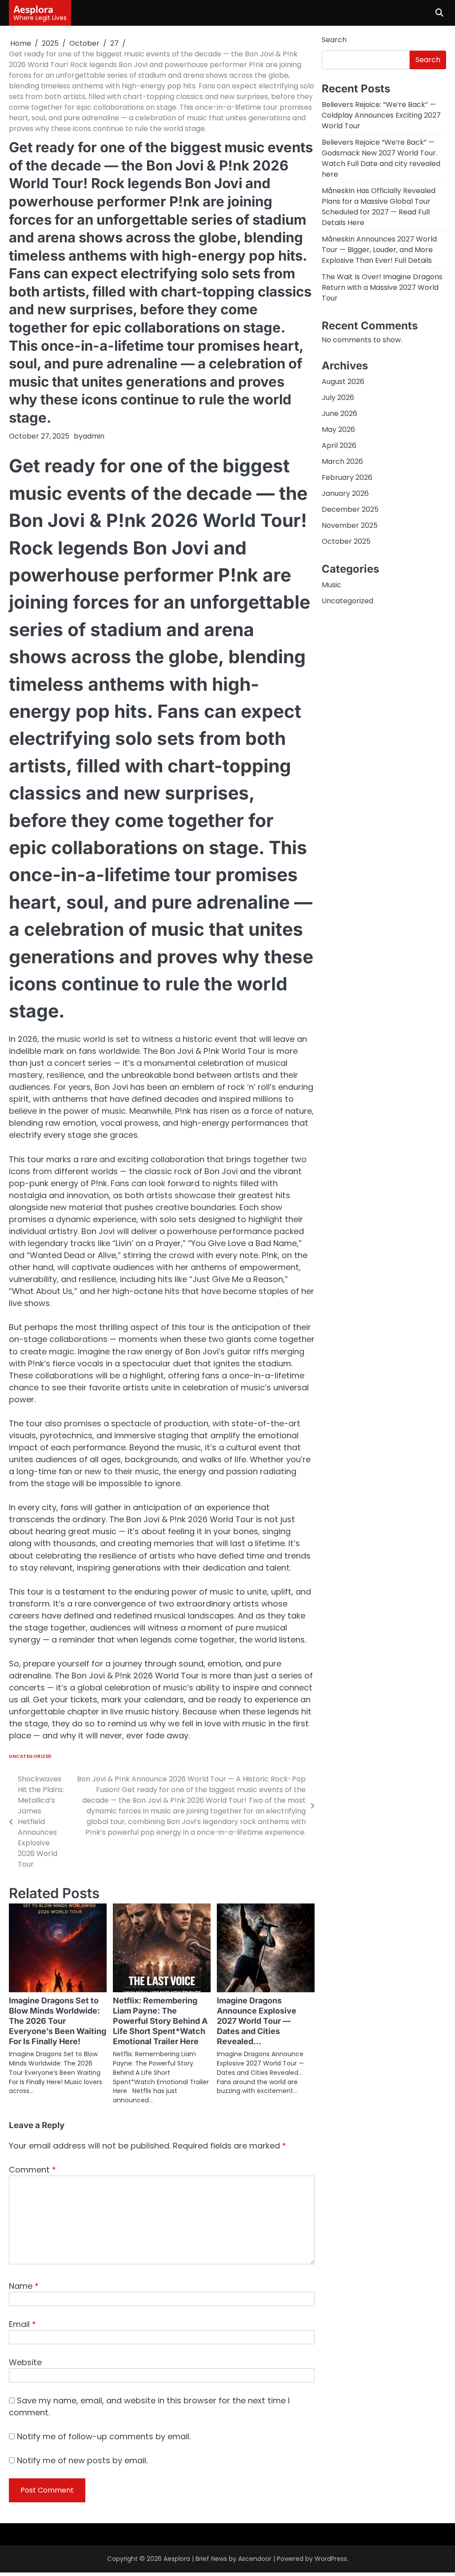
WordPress (331, 2559)
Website (25, 2362)
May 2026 (338, 429)
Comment (32, 2170)
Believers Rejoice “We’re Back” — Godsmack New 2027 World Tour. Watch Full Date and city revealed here (381, 158)
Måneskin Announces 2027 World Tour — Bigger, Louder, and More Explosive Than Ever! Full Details (379, 250)
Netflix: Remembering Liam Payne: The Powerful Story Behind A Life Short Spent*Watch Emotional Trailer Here (160, 2021)
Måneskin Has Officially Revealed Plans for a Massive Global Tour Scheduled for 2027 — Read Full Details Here (379, 207)
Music (331, 585)
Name (24, 2286)
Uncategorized (30, 1756)
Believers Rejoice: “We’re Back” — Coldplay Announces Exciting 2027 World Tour (381, 115)
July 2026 (338, 398)
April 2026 (339, 445)
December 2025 (350, 509)
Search (334, 40)
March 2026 (342, 461)
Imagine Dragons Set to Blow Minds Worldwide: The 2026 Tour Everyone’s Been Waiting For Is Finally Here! (58, 2021)
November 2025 (350, 525)
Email (22, 2324)
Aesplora (33, 9)
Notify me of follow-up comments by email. (104, 2436)
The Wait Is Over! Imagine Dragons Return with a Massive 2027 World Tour (382, 287)
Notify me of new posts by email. (82, 2460)
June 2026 (339, 414)
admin (94, 436)
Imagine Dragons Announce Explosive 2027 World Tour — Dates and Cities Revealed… (257, 2021)
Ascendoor (255, 2559)
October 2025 (346, 541)
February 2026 (347, 477)
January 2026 (345, 493)
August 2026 (343, 382)
